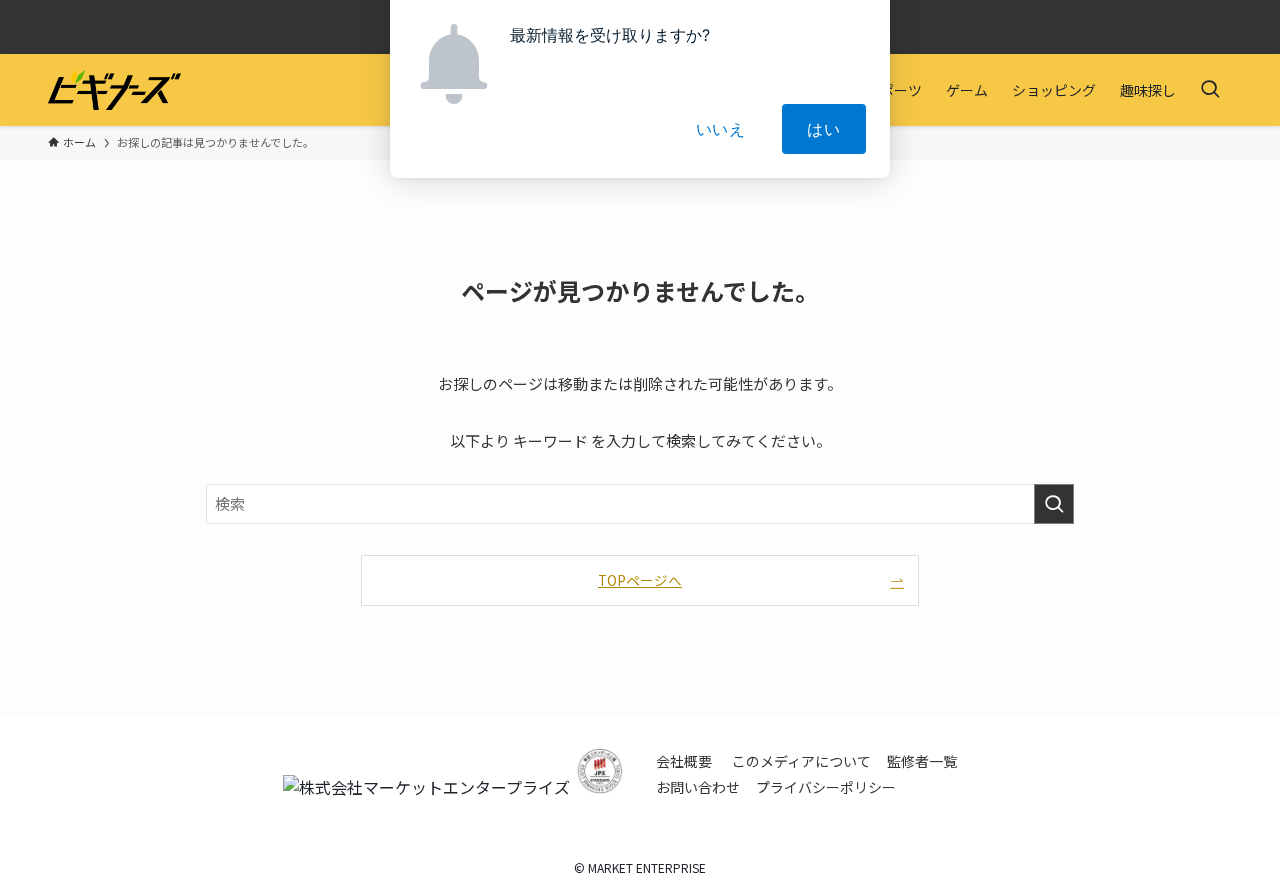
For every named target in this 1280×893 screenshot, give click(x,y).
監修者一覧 (922, 761)
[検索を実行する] (1054, 504)
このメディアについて (801, 761)
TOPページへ (640, 580)
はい (824, 129)
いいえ (721, 129)
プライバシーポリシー (826, 787)
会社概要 (684, 761)
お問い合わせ (698, 787)
